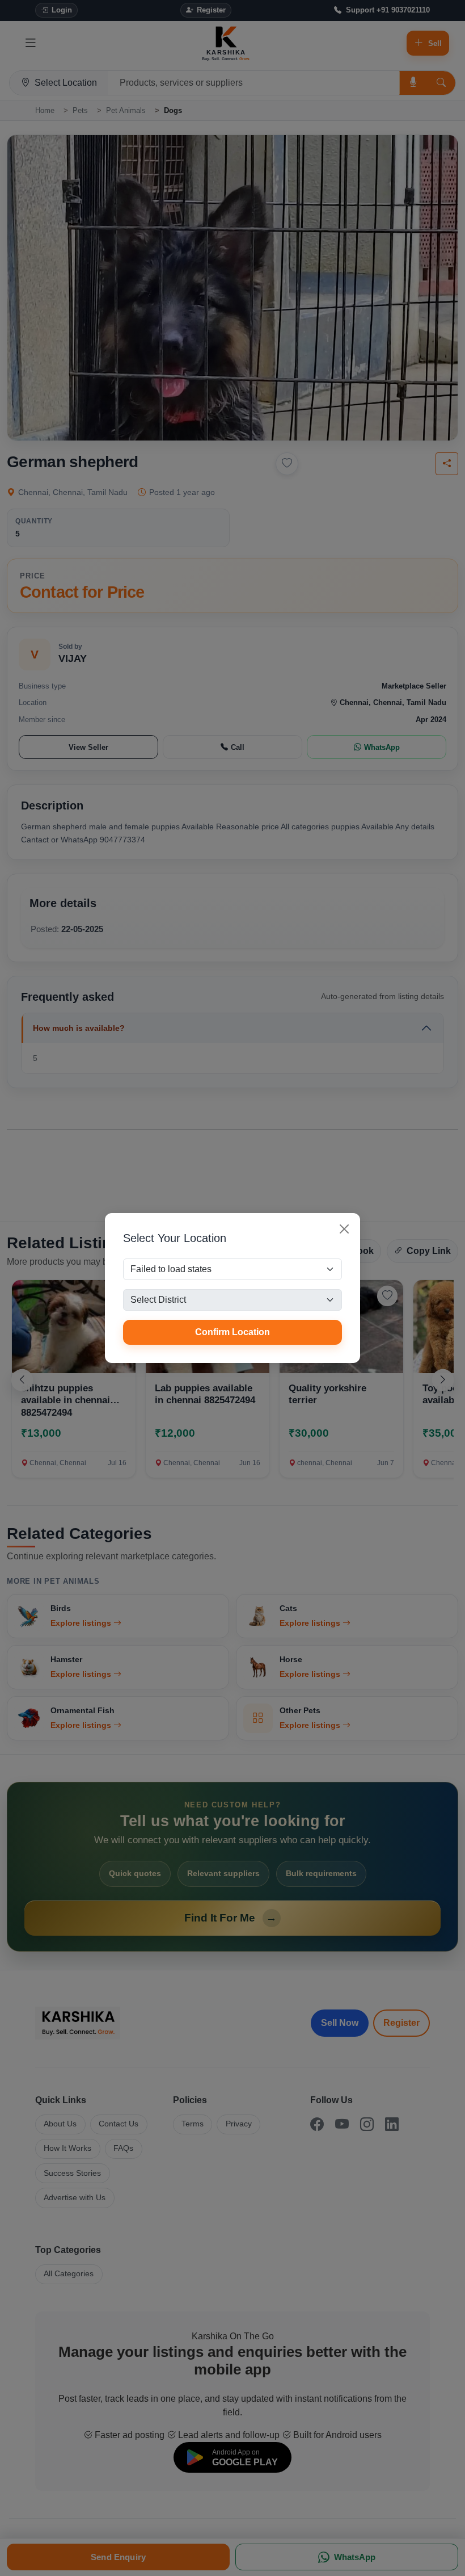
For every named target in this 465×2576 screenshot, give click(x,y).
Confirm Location (232, 1332)
